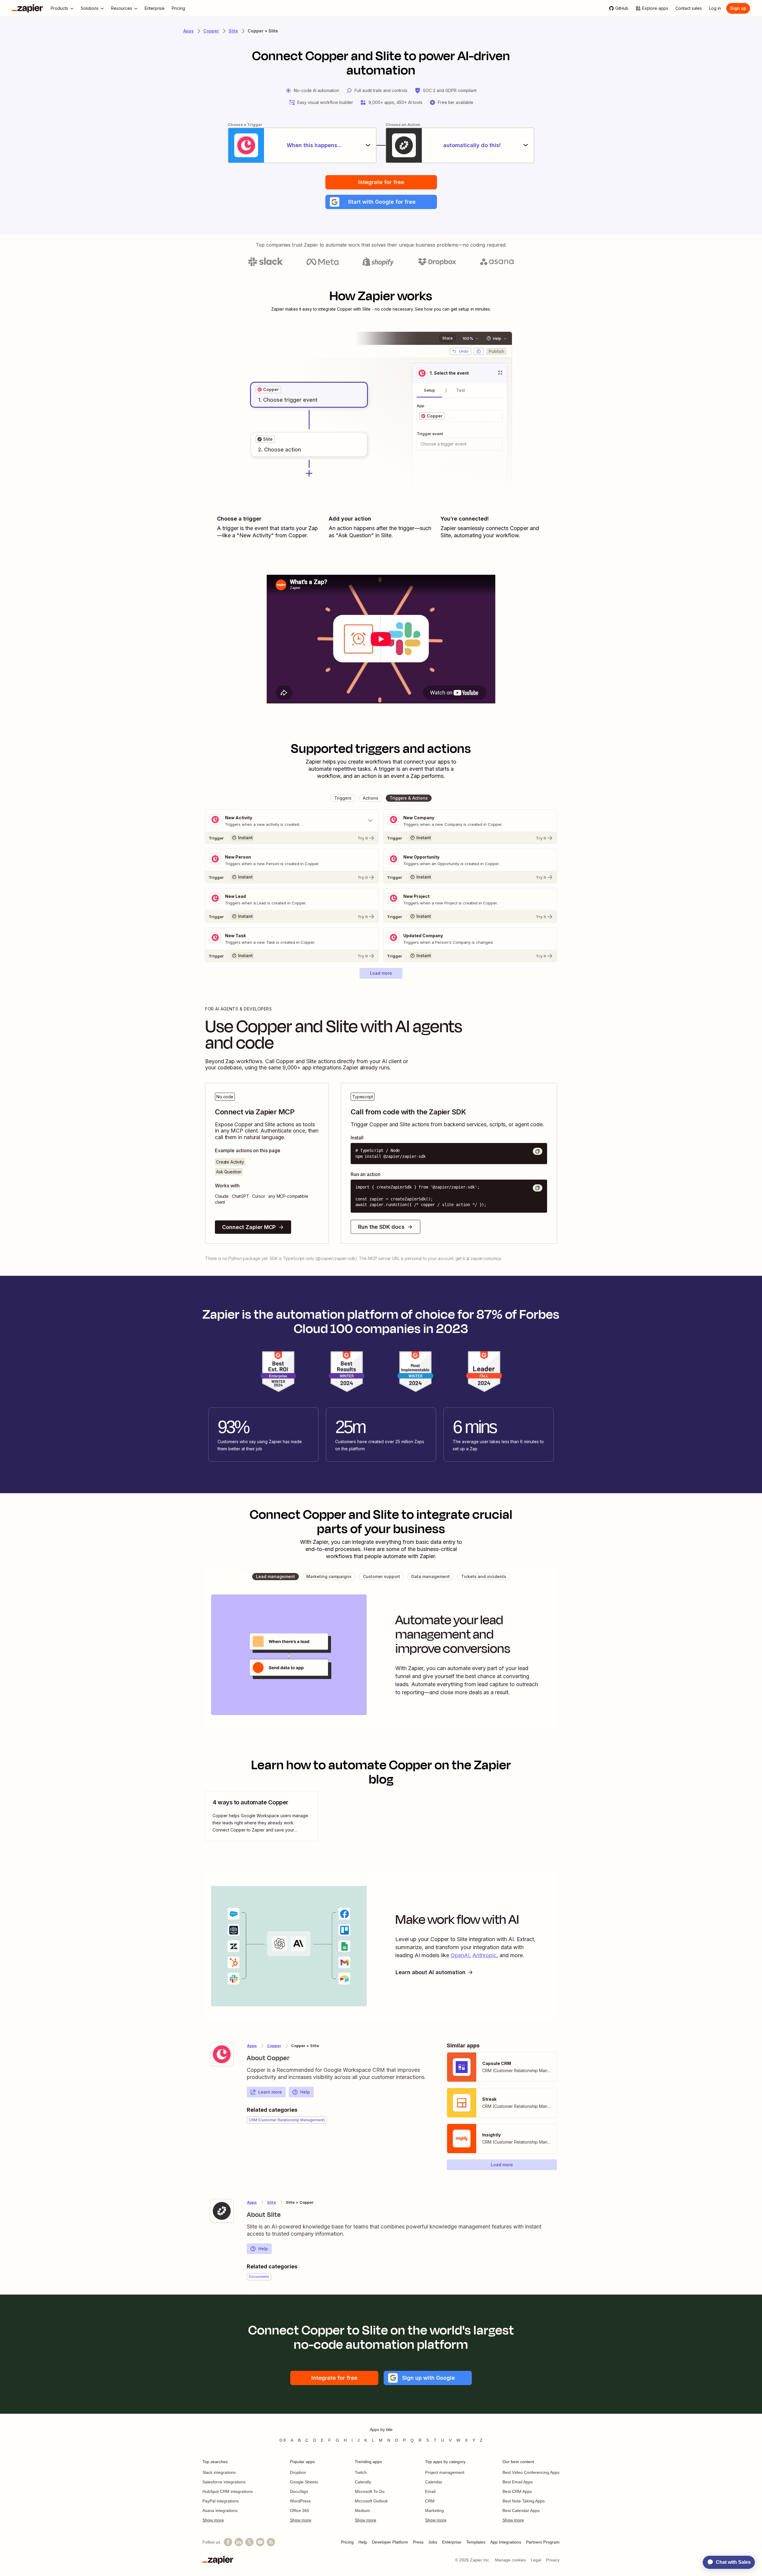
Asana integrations (220, 2510)
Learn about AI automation (431, 1972)
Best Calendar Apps (521, 2510)
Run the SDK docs (381, 1227)
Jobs (433, 2542)
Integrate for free (381, 182)
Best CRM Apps (517, 2491)
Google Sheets (304, 2482)
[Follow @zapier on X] (249, 2542)
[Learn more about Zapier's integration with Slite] (222, 2211)
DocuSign (299, 2491)
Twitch (361, 2472)
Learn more (270, 2092)
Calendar (434, 2482)
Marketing (434, 2510)
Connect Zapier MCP (249, 1227)
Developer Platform (390, 2542)
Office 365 (300, 2510)
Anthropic (484, 1955)
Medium (362, 2510)
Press (418, 2542)
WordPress (300, 2501)
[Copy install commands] (538, 1151)
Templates (476, 2542)
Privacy (553, 2560)
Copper (211, 31)
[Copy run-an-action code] (538, 1188)
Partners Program (543, 2542)
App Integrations (506, 2542)
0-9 (283, 2440)
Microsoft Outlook (371, 2501)
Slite (233, 31)
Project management (445, 2472)
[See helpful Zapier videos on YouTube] (260, 2542)
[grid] (268, 390)
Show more (213, 2520)
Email (430, 2491)
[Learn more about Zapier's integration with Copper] (222, 2054)
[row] (268, 390)
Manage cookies (510, 2560)
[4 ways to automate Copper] (261, 1816)
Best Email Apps (518, 2482)
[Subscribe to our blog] (271, 2542)
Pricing (347, 2542)
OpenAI (460, 1955)
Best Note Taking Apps (524, 2501)
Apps (189, 31)
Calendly (363, 2482)
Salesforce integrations (224, 2482)
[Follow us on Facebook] (228, 2542)
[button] (381, 202)
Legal (536, 2560)
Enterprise (452, 2542)
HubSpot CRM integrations (228, 2491)
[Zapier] (27, 8)
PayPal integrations (221, 2501)
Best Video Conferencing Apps (531, 2472)
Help (305, 2092)
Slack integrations (219, 2472)
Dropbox (298, 2472)
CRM (430, 2501)
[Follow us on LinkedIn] (239, 2542)
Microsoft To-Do (370, 2491)
